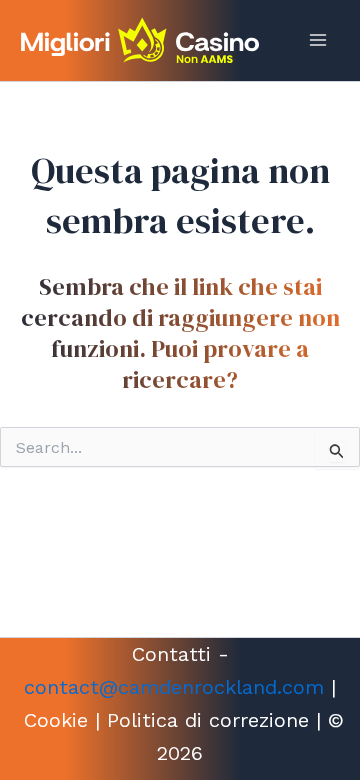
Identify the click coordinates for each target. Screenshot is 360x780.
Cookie (56, 720)
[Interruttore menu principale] (318, 40)
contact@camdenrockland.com (174, 687)
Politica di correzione (208, 720)
